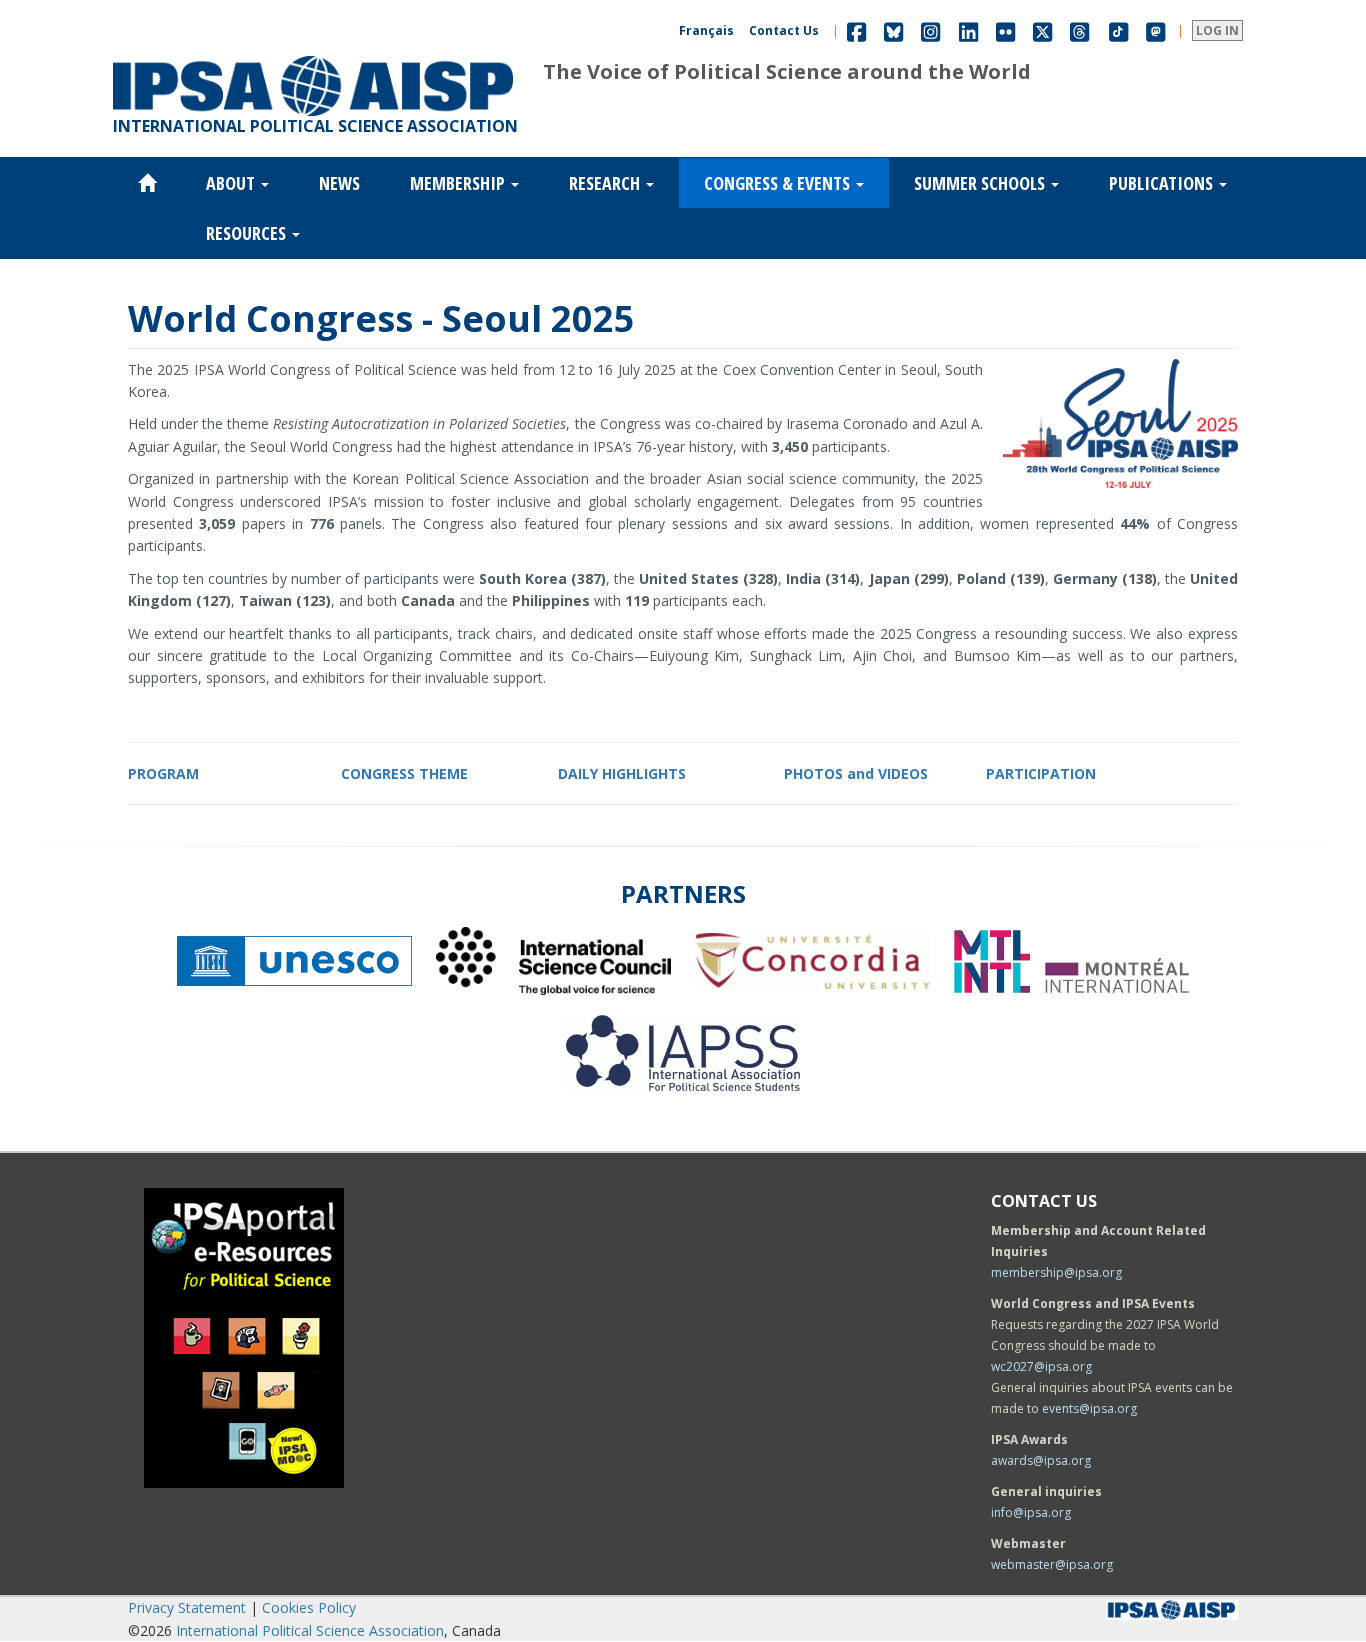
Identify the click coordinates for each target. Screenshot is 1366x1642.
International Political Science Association (310, 1630)
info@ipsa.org (1031, 1512)
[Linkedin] (968, 30)
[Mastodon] (1156, 30)
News (339, 183)
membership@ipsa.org (1056, 1272)
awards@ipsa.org (1041, 1460)
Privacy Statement (187, 1607)
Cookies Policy (309, 1607)
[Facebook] (856, 30)
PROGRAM (163, 773)
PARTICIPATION (1041, 773)
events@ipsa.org (1089, 1408)
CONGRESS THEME (404, 773)
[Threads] (1079, 30)
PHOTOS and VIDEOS (856, 773)
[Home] (313, 56)
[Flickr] (1005, 30)
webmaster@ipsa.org (1052, 1564)
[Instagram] (930, 30)
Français (706, 30)
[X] (1042, 30)
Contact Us (784, 30)
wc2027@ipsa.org (1041, 1366)
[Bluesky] (893, 30)
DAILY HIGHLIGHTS (622, 773)
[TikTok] (1119, 30)
